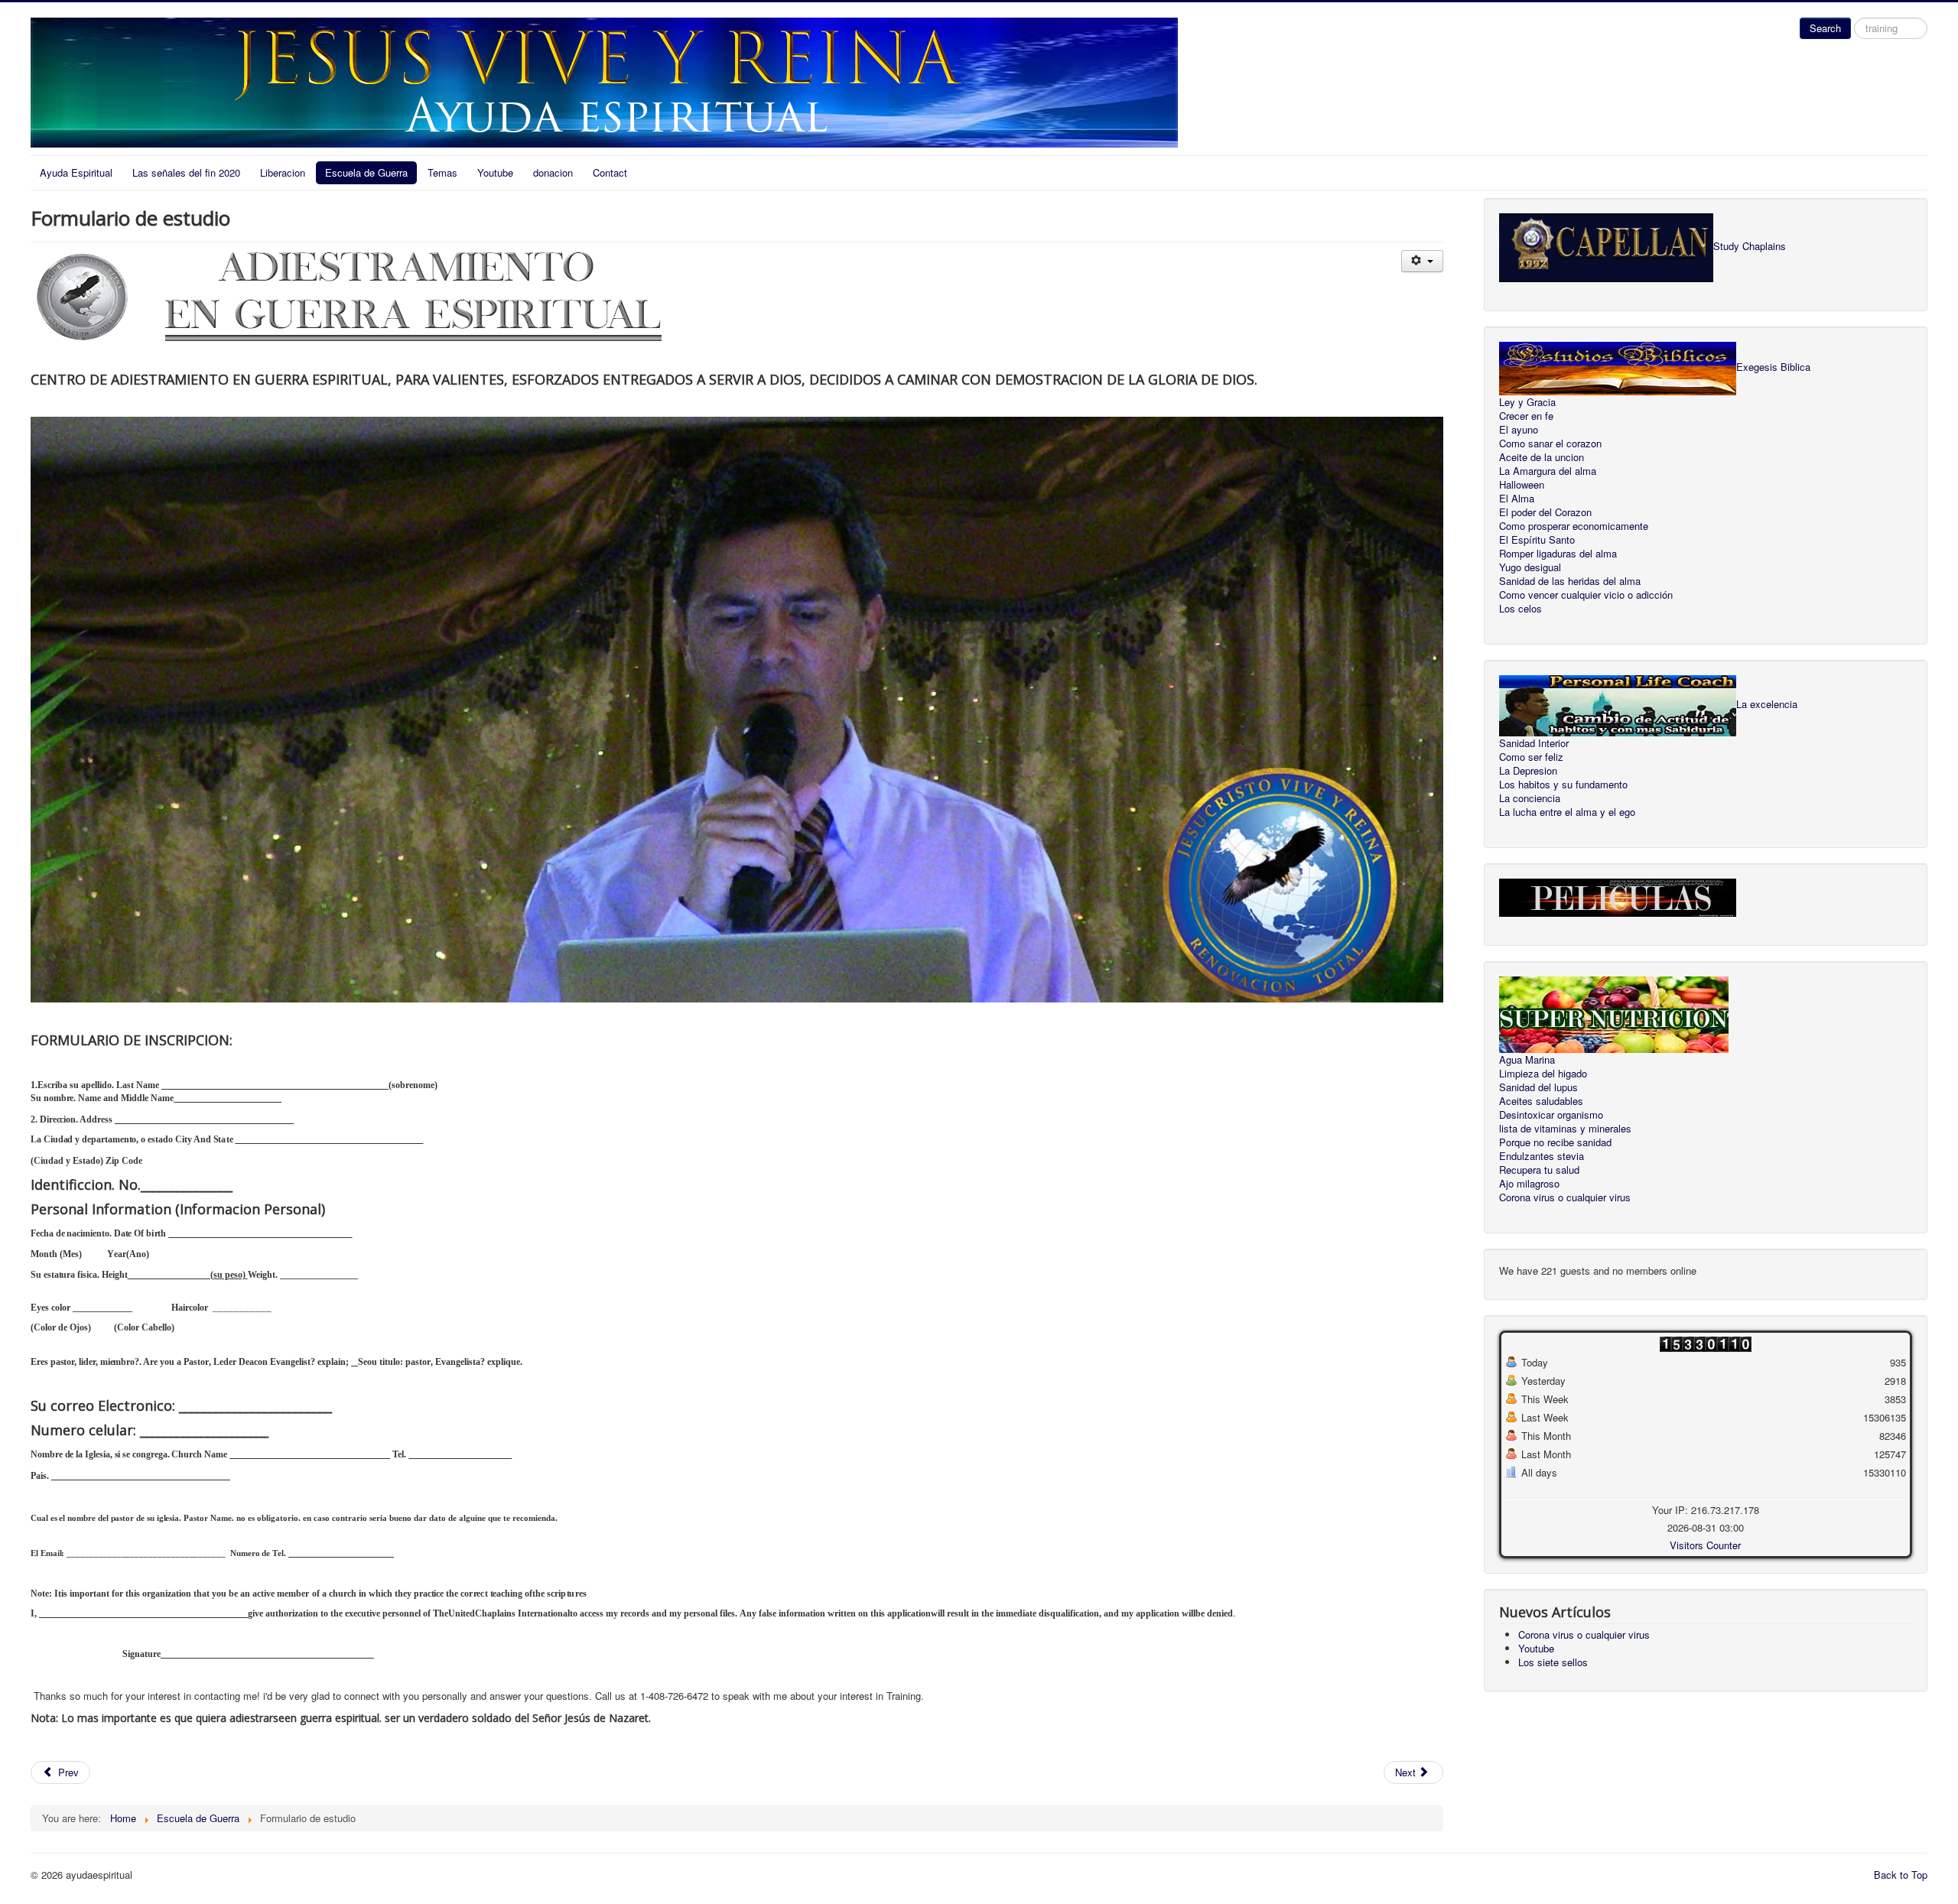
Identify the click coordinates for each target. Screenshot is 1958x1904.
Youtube (495, 172)
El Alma (1517, 499)
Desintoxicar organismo (1551, 1115)
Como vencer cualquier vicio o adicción (1586, 595)
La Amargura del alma (1548, 471)
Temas (442, 172)
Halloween (1522, 485)
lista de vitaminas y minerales (1565, 1129)
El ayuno (1519, 430)
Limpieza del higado (1543, 1074)
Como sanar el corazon (1550, 444)
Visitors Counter (1705, 1545)
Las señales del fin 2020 (186, 172)
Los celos (1521, 609)
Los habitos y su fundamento (1563, 785)
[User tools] (1422, 261)
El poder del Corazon (1545, 512)
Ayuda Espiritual (76, 172)
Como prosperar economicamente (1574, 526)
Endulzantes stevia (1542, 1156)
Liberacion (283, 172)
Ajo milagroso (1529, 1184)
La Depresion (1528, 771)
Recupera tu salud (1539, 1170)
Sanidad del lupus (1538, 1087)
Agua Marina (1527, 1060)
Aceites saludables (1541, 1101)
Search (1825, 28)
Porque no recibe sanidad (1555, 1142)
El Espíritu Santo (1537, 540)
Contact (610, 172)
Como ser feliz (1531, 757)
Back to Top (1901, 1875)
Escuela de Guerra (366, 172)
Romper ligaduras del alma (1558, 554)
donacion (553, 172)
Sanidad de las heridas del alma (1570, 581)
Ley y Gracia (1527, 402)
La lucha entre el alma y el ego (1567, 812)
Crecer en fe (1526, 416)
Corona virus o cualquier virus (1565, 1197)
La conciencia (1530, 798)
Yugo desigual (1530, 567)
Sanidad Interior (1534, 743)
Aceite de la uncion (1542, 457)
